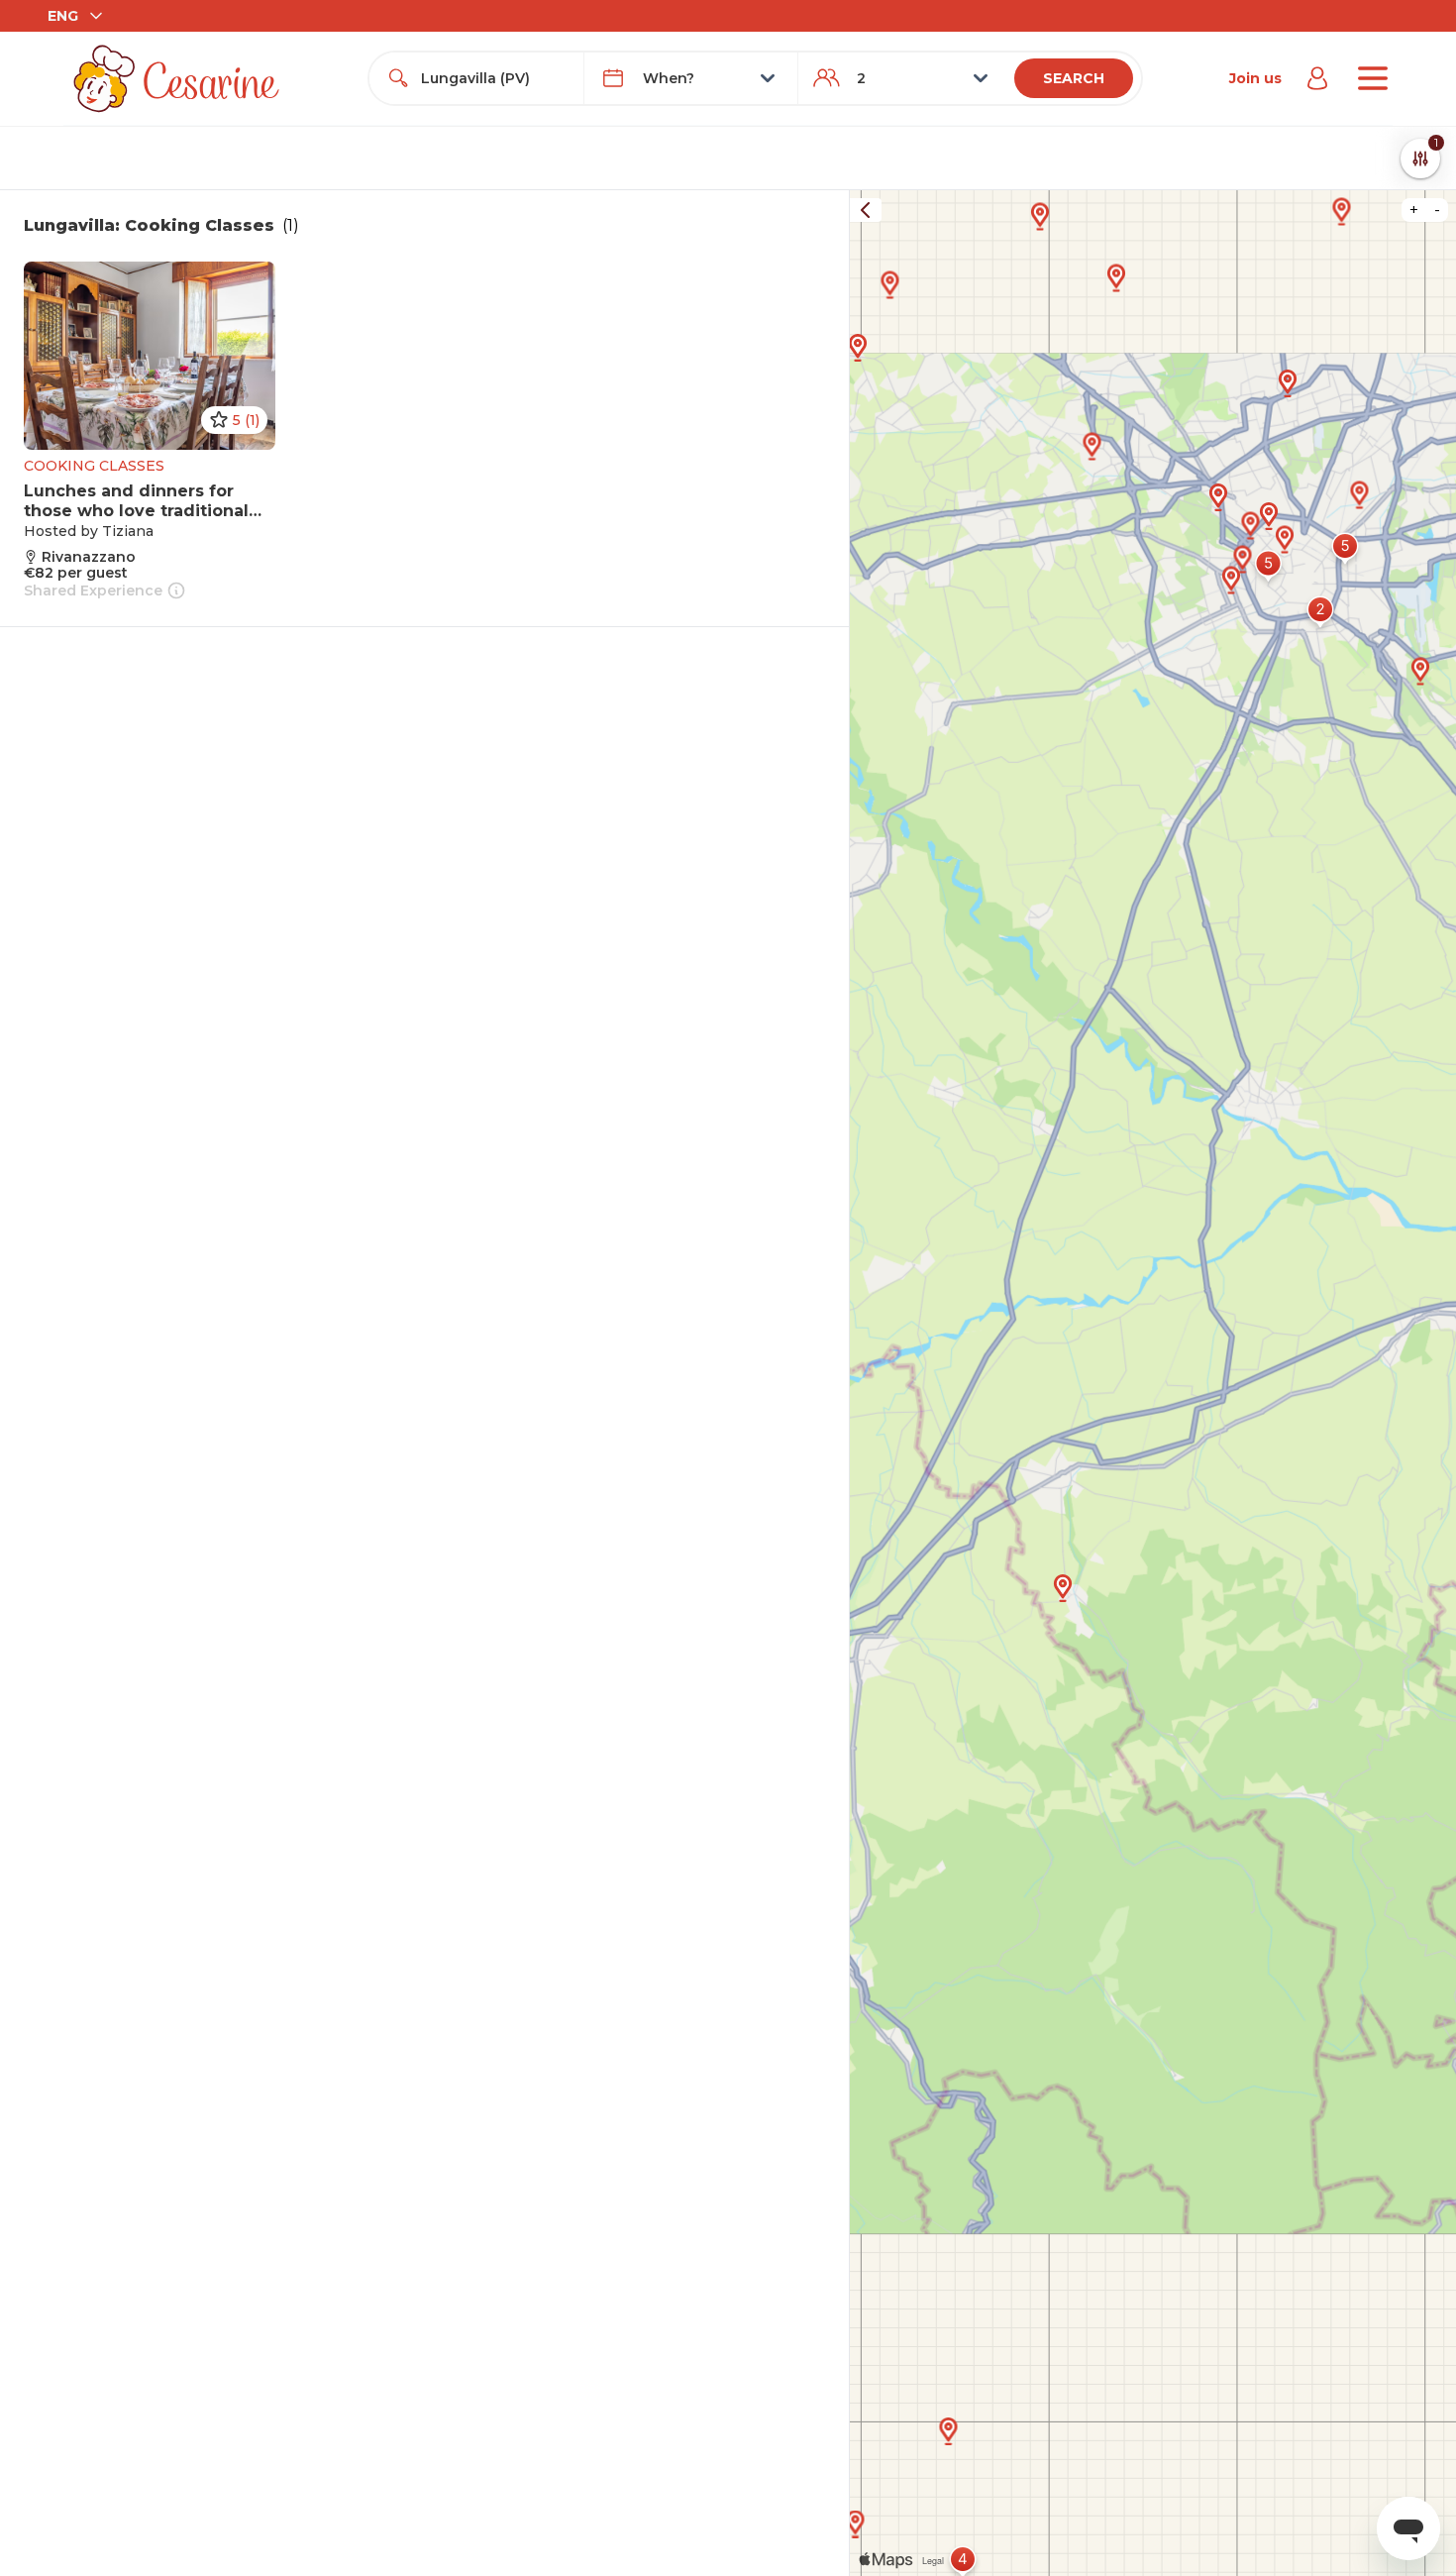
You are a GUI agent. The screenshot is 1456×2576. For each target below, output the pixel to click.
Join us (1255, 78)
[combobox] (494, 78)
